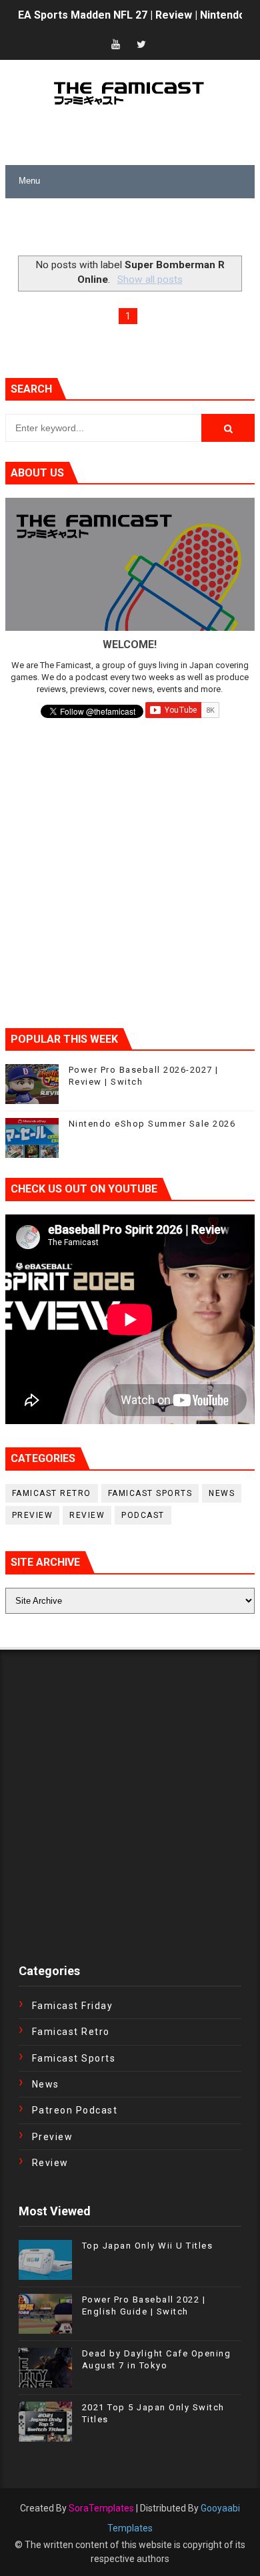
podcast (143, 1515)
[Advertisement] (133, 228)
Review (87, 1515)
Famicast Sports (150, 1493)
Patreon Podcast (75, 2110)
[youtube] (116, 45)
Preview (33, 1515)
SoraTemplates (101, 2508)
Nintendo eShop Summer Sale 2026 (152, 1124)
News (222, 1493)
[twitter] (141, 45)
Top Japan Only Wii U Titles (148, 2246)
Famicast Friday (73, 2006)
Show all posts (150, 279)
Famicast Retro (52, 1493)
